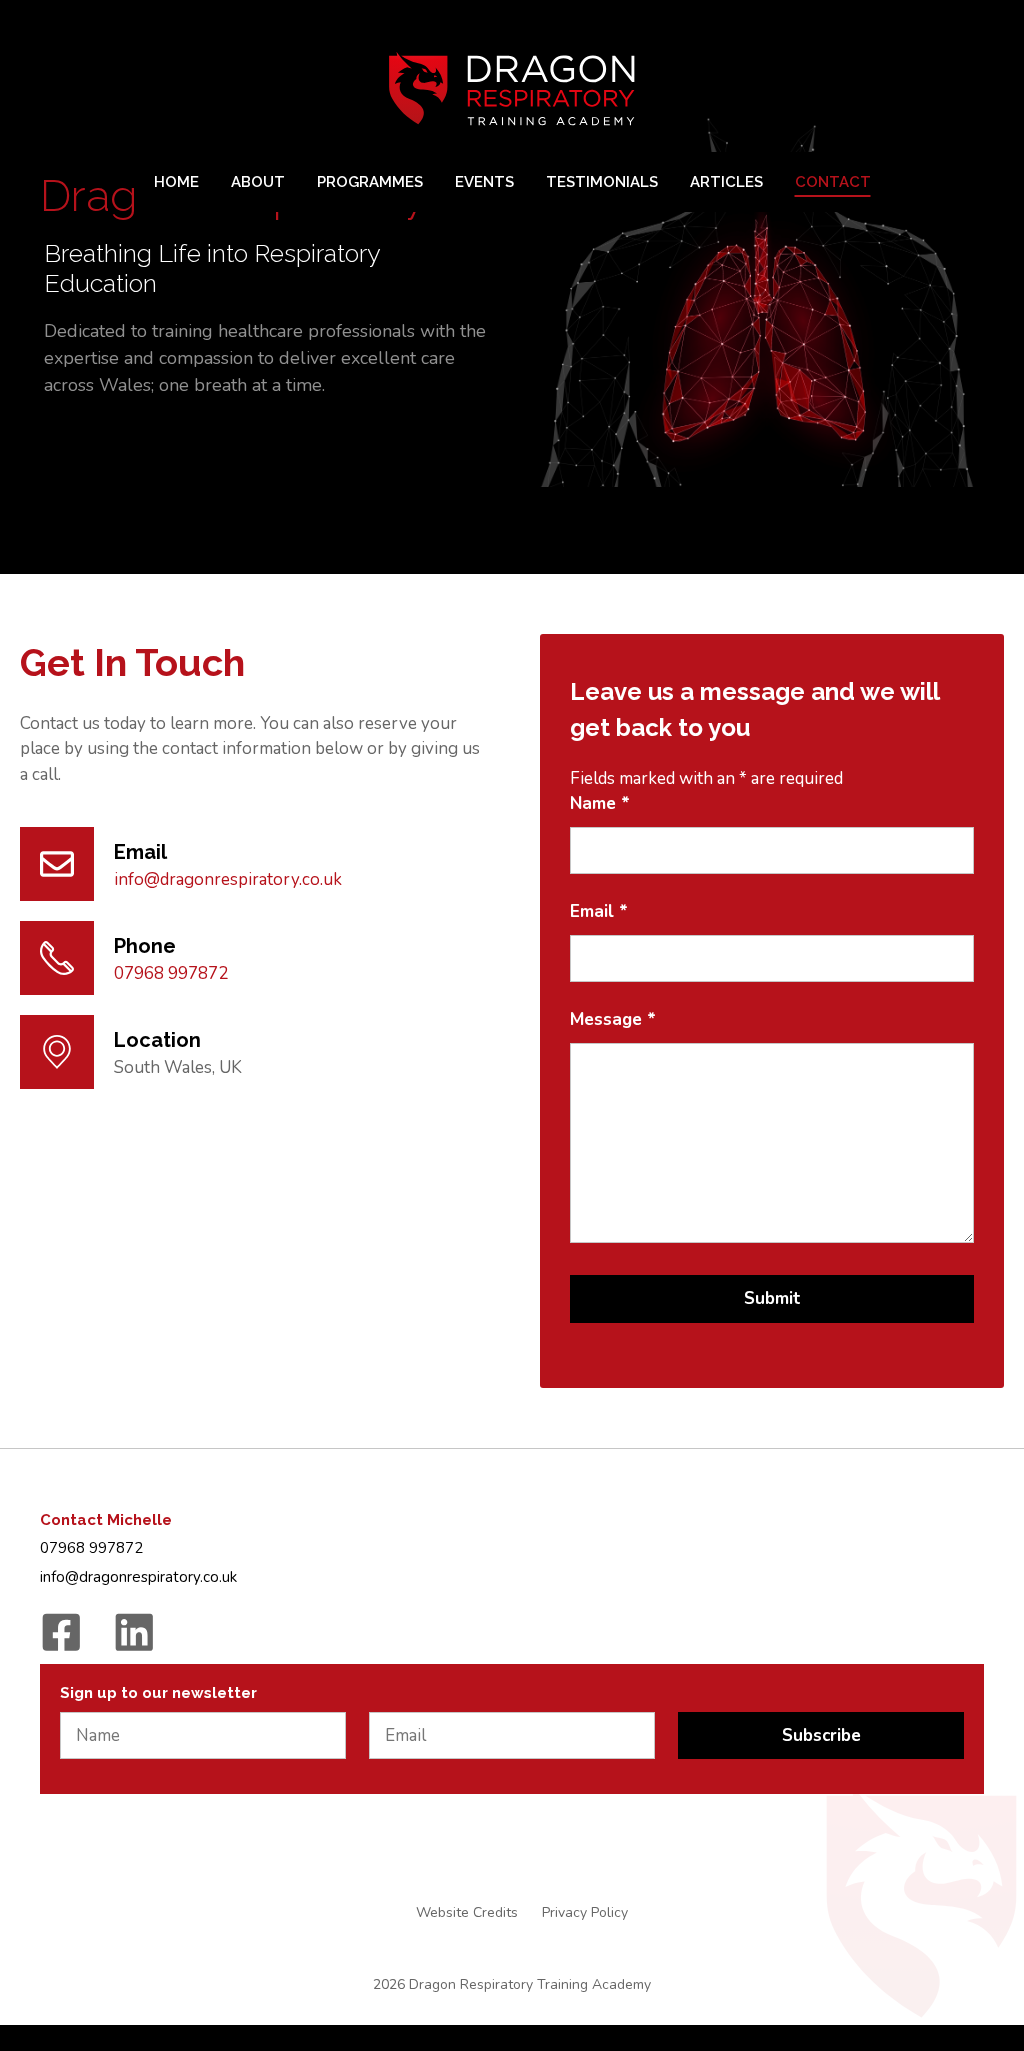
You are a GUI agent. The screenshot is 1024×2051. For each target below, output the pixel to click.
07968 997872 (171, 973)
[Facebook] (61, 1632)
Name (600, 803)
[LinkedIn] (134, 1632)
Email (599, 911)
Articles (726, 182)
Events (484, 182)
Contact (833, 182)
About (258, 182)
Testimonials (602, 182)
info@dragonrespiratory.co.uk (228, 879)
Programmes (370, 182)
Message (613, 1019)
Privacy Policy (585, 1912)
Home (176, 182)
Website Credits (467, 1912)
